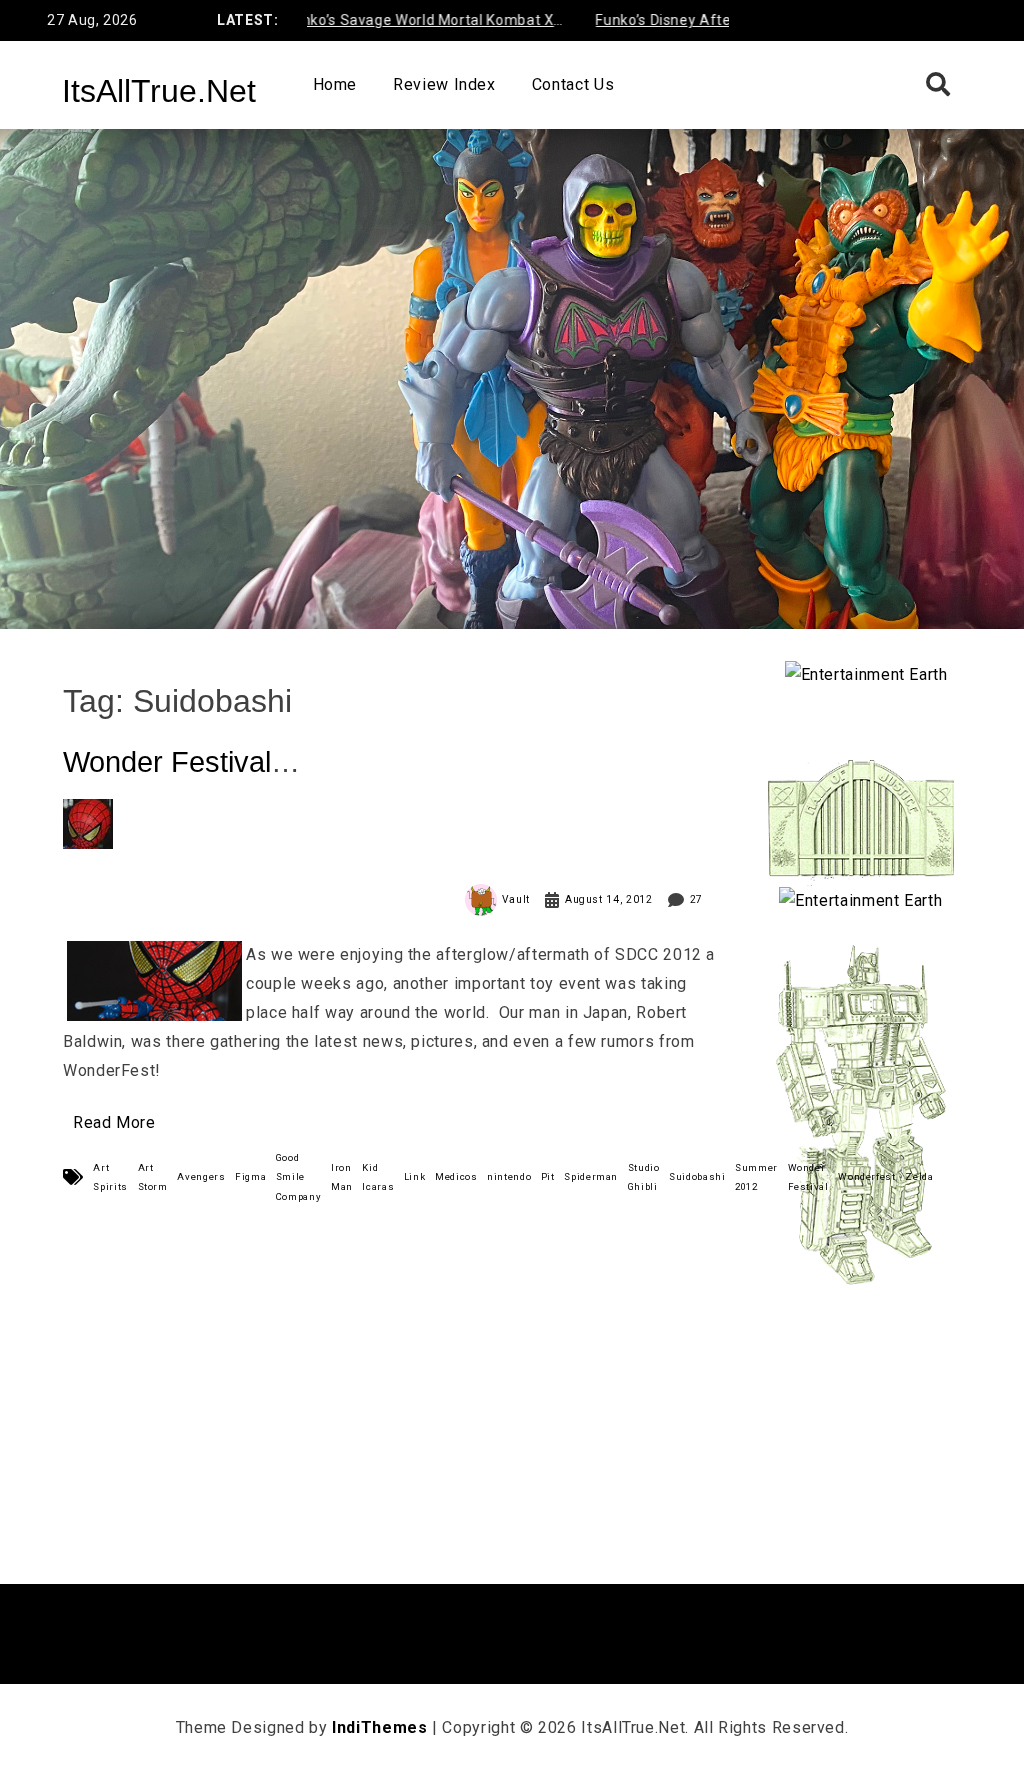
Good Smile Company (298, 1176)
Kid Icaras (378, 1177)
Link (415, 1176)
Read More (114, 1122)
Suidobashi (697, 1176)
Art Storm (153, 1177)
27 (696, 899)
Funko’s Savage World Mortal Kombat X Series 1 (393, 23)
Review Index (444, 84)
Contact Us (573, 84)
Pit (548, 1176)
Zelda (919, 1176)
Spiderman (591, 1176)
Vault (516, 899)
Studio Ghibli (644, 1177)
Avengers (201, 1176)
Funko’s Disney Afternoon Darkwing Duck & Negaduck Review (716, 23)
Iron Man (342, 1177)
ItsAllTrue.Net (159, 91)
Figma (250, 1176)
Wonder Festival (808, 1177)
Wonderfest (866, 1176)
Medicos (456, 1176)
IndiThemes (379, 1727)
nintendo (509, 1176)
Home (335, 84)
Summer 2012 (756, 1177)
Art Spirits (110, 1177)
